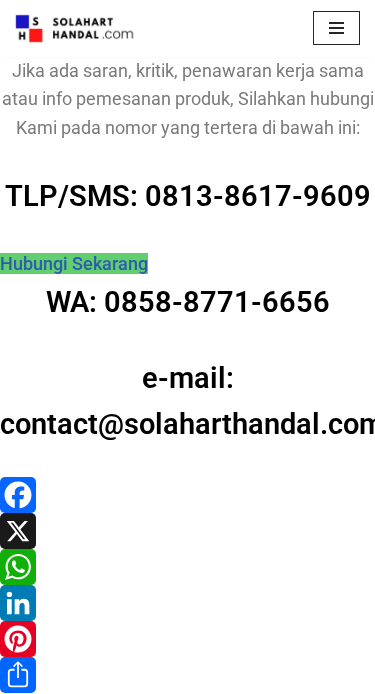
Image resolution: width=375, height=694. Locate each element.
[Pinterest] (187, 639)
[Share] (187, 675)
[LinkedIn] (187, 603)
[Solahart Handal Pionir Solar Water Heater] (75, 28)
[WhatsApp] (187, 567)
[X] (187, 531)
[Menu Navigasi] (336, 28)
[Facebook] (187, 495)
